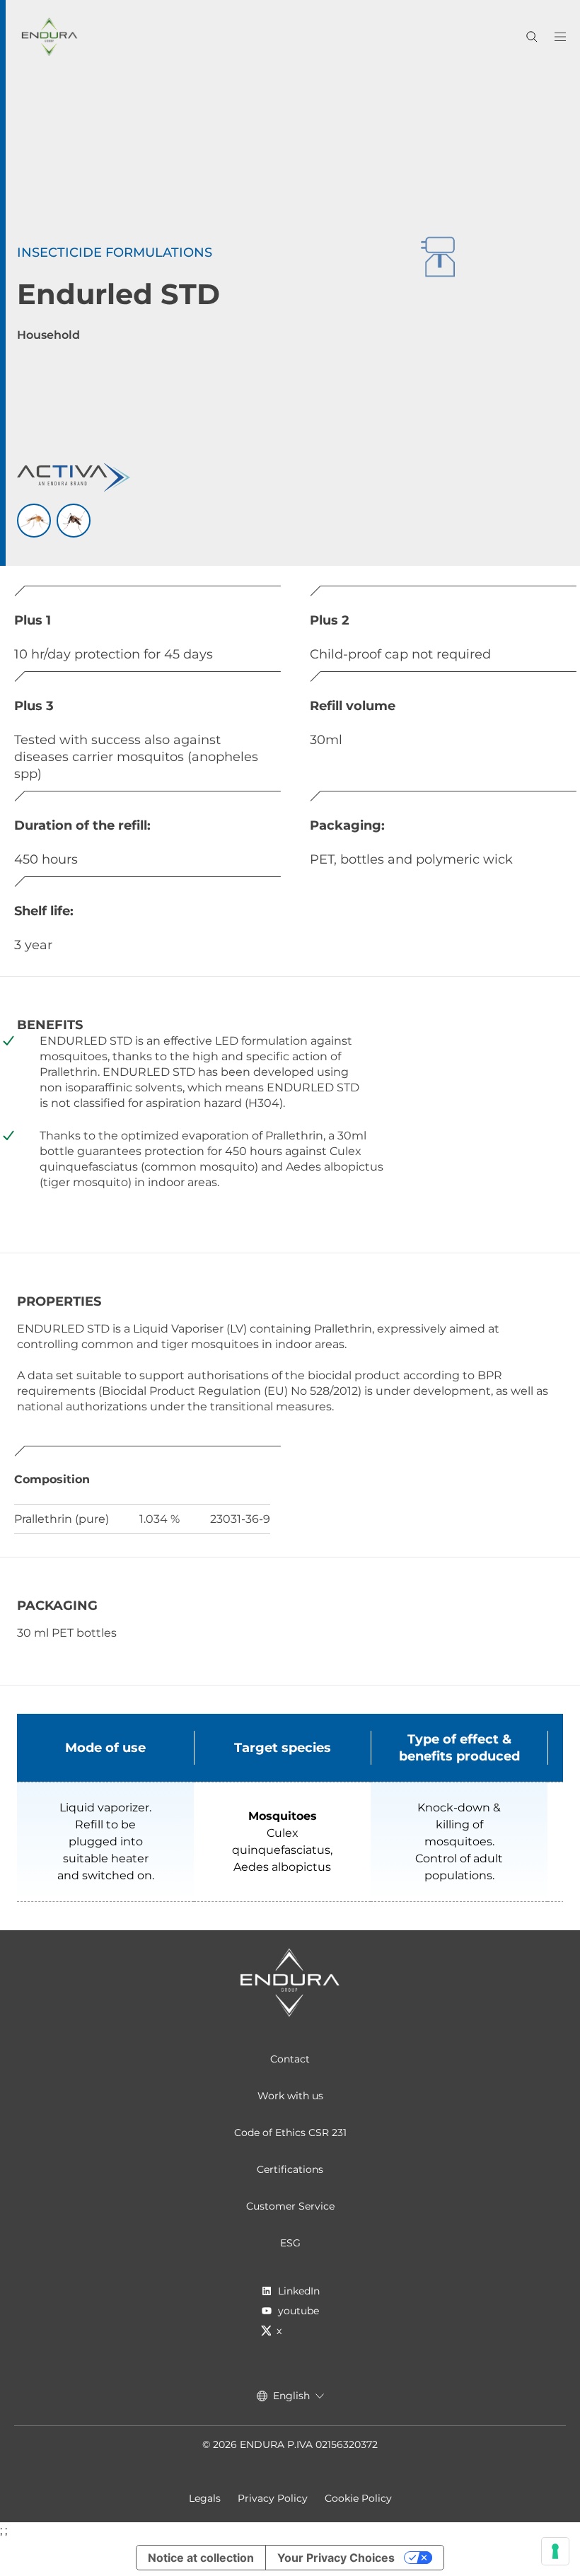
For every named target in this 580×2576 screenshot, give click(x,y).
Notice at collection (201, 2558)
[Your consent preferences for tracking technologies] (555, 2551)
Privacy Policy (273, 2498)
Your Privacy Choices (336, 2558)
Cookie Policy (358, 2498)
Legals (205, 2498)
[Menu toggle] (560, 37)
